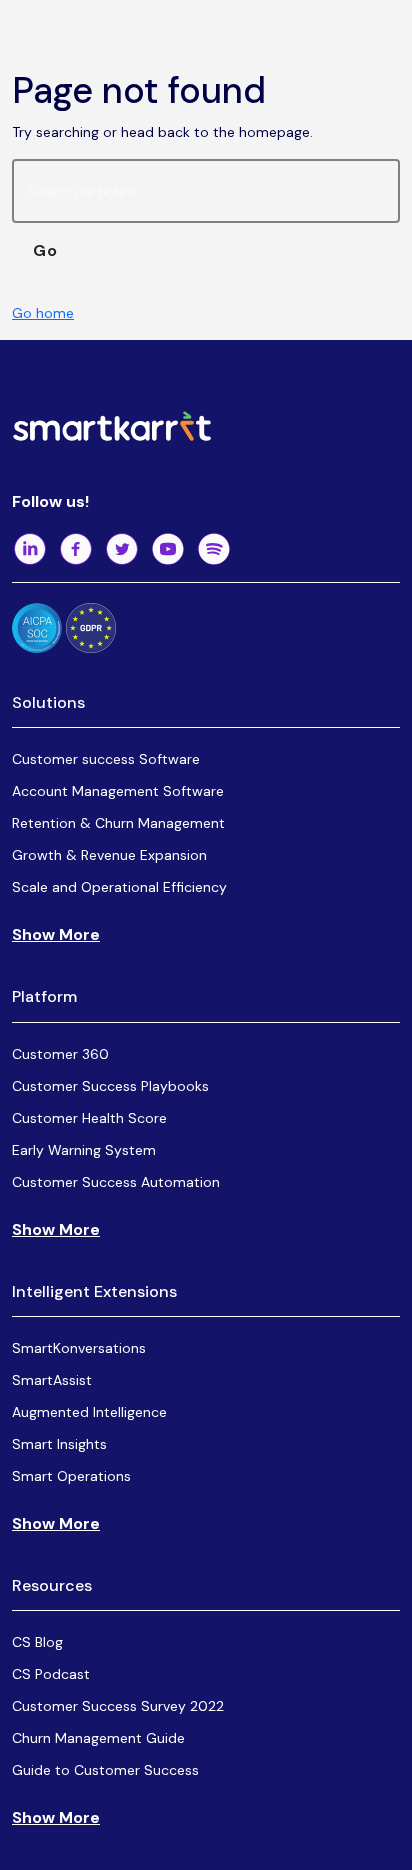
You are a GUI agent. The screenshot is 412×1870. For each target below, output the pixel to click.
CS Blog (37, 1642)
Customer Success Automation (116, 1182)
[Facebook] (76, 549)
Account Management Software (118, 791)
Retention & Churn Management (118, 823)
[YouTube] (168, 549)
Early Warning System (84, 1150)
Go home (43, 313)
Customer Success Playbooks (110, 1086)
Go (45, 250)
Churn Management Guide (98, 1738)
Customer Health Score (89, 1118)
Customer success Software (106, 759)
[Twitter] (122, 549)
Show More (56, 934)
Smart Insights (59, 1444)
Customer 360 (60, 1054)
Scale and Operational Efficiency (119, 887)
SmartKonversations (79, 1348)
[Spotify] (214, 549)
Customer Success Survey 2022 (118, 1706)
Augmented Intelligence (89, 1412)
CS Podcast (51, 1674)
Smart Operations (71, 1476)
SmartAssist (52, 1380)
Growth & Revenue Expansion (109, 855)
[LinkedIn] (30, 549)
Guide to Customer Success (105, 1770)
